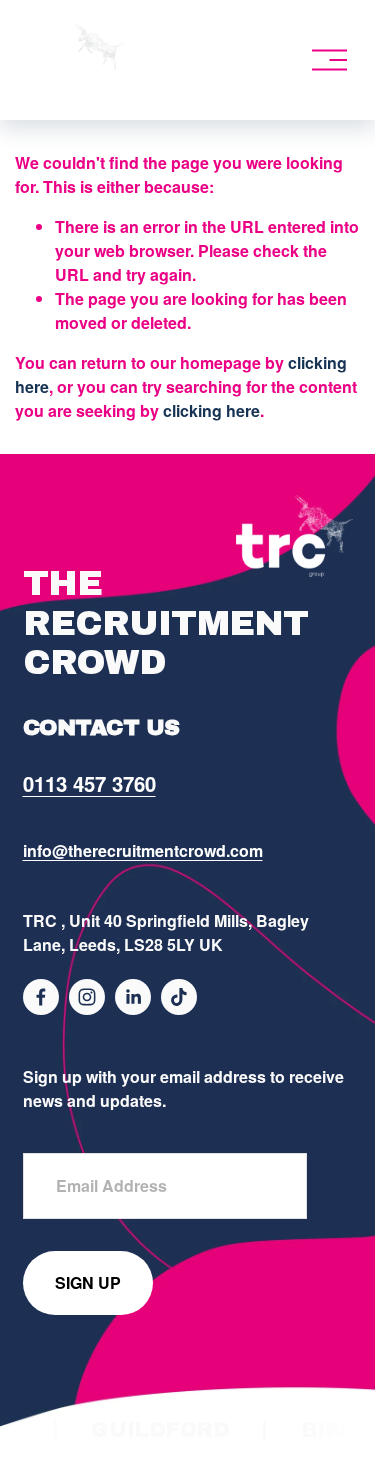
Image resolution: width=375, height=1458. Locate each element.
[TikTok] (179, 997)
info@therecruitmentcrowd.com (143, 850)
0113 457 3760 (89, 783)
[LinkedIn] (133, 997)
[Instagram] (87, 997)
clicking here (211, 410)
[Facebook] (41, 997)
